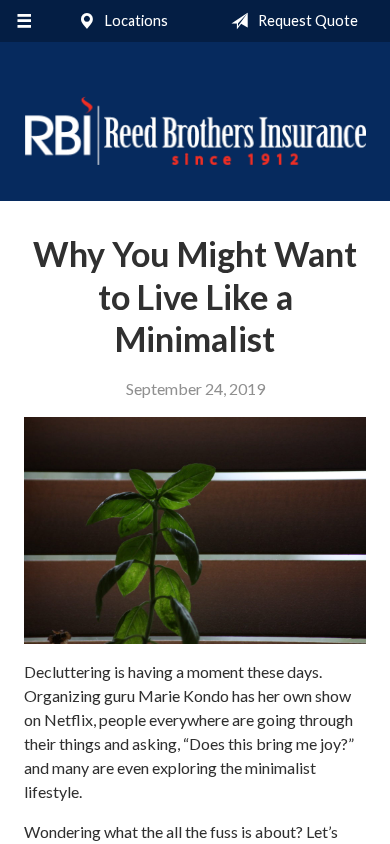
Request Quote (306, 20)
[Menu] (23, 21)
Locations (135, 20)
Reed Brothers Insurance (195, 130)
